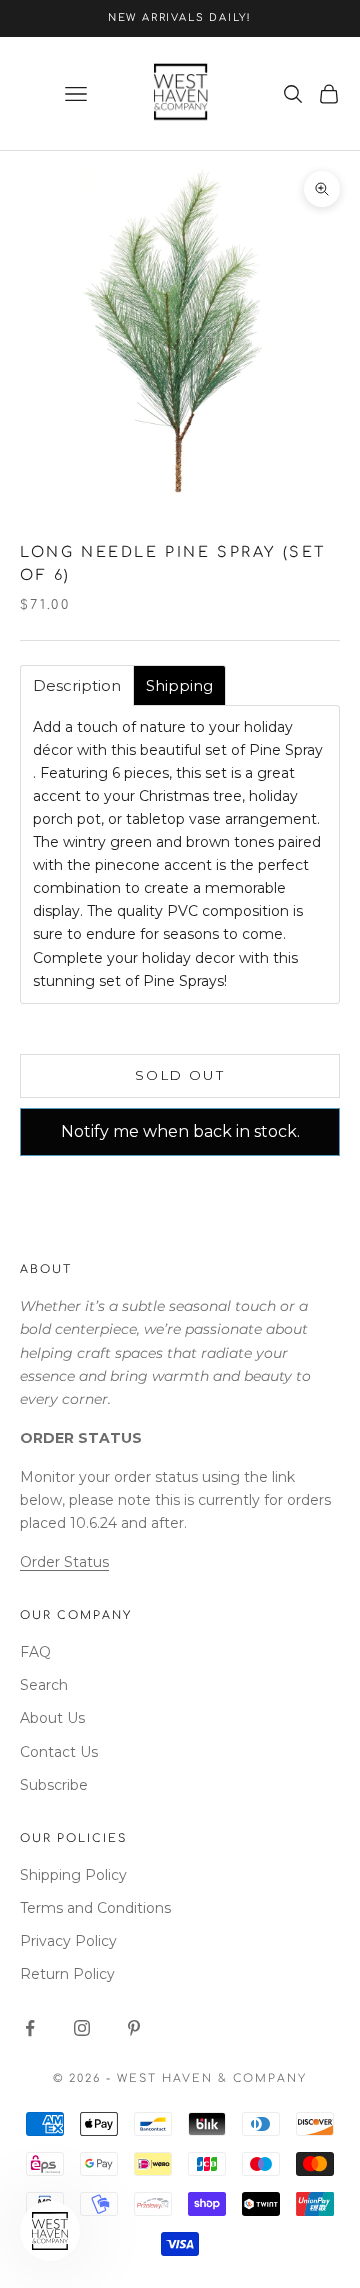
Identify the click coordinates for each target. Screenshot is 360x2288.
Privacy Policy (68, 1941)
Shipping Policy (73, 1875)
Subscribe (54, 1785)
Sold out (180, 1075)
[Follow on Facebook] (30, 2028)
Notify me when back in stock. (180, 1131)
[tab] (77, 685)
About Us (52, 1718)
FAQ (35, 1652)
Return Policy (67, 1974)
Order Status (64, 1562)
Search (44, 1685)
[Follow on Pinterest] (134, 2028)
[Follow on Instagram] (82, 2028)
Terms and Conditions (95, 1908)
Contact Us (59, 1752)
